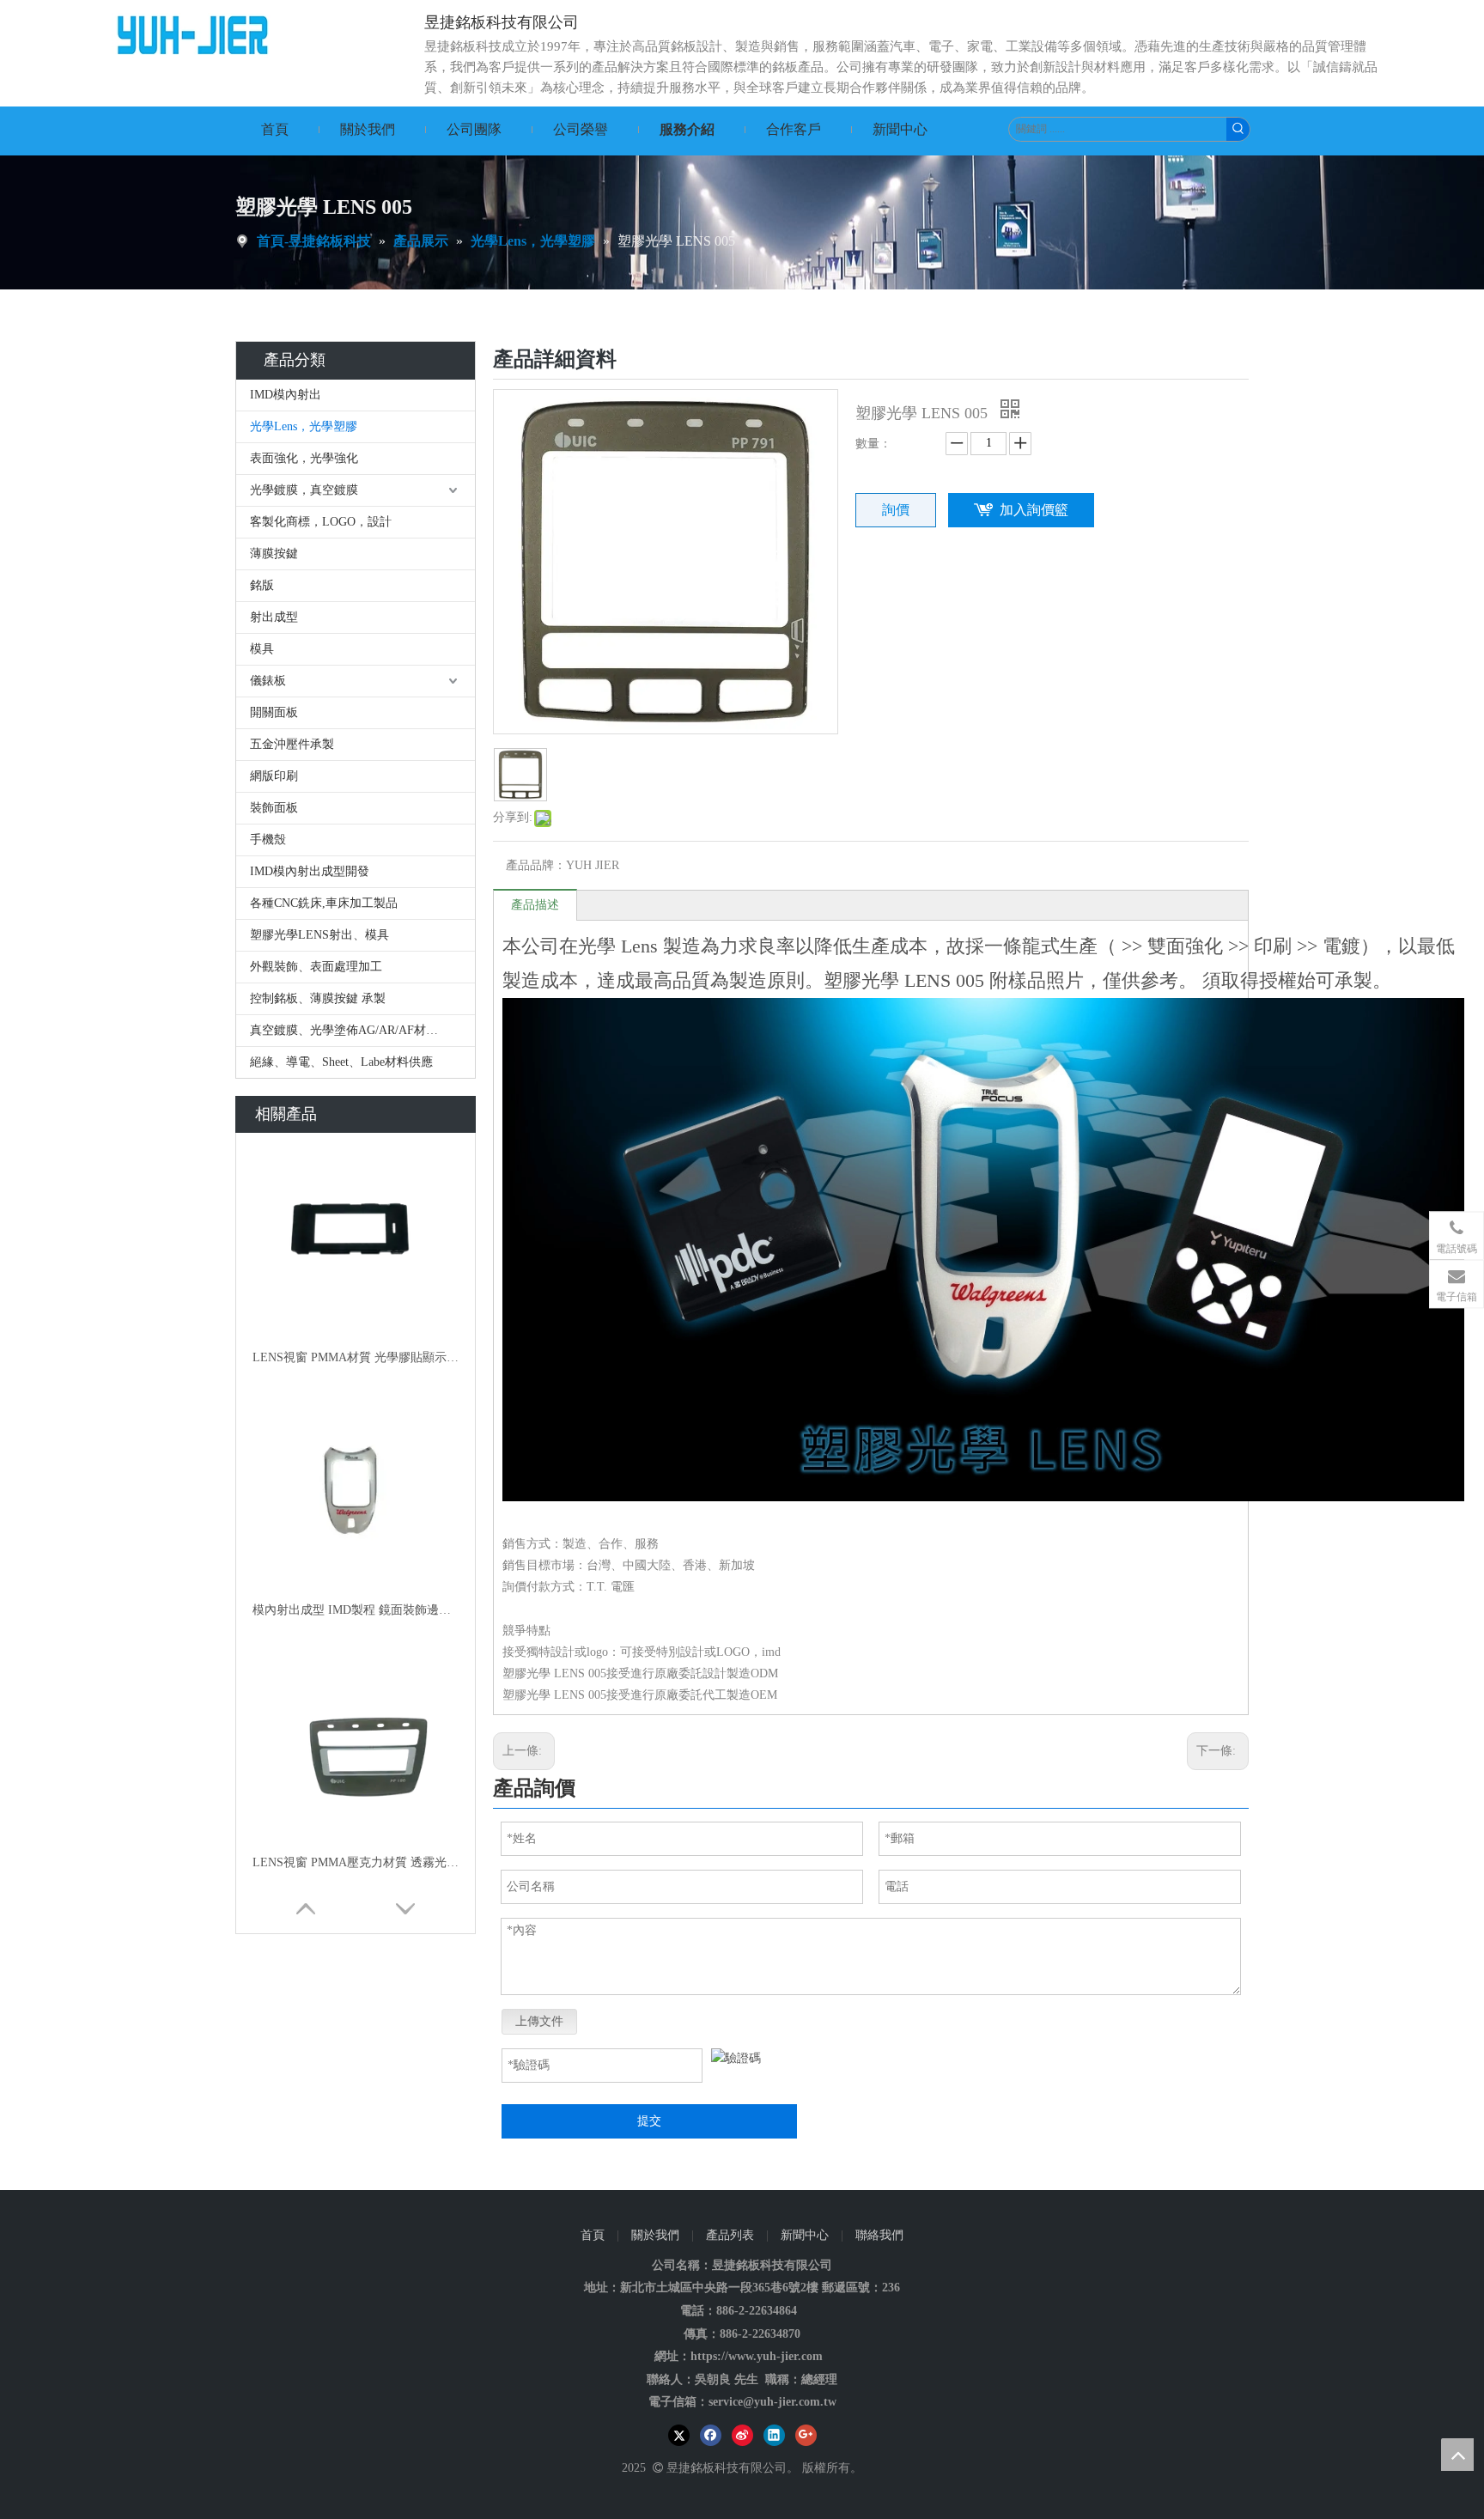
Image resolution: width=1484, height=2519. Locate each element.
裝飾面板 (274, 808)
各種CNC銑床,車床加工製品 (324, 903)
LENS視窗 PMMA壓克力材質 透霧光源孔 (356, 1862)
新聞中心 (805, 2235)
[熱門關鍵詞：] (1238, 129)
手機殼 (268, 840)
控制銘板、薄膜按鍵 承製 (326, 998)
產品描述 (535, 905)
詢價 (896, 510)
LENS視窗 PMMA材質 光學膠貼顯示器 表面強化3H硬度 (356, 1357)
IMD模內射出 (286, 395)
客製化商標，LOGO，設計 (321, 522)
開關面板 (274, 712)
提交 (649, 2121)
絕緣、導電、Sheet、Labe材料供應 (341, 1062)
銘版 (262, 585)
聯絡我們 (879, 2235)
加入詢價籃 (1034, 510)
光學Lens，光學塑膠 (304, 426)
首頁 (593, 2235)
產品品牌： (536, 865)
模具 (262, 649)
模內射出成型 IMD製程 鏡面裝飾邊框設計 (356, 1610)
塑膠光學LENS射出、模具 (319, 935)
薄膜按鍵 (274, 554)
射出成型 (274, 617)
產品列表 (730, 2235)
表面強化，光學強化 (304, 458)
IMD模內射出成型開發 (310, 871)
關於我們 (655, 2235)
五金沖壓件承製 (292, 744)
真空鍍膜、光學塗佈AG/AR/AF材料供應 (356, 1030)
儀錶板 (268, 681)
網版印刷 (274, 776)
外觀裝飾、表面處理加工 (318, 967)
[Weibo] (742, 2435)
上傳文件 (539, 2021)
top (1457, 2455)
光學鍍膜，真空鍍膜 (304, 490)
